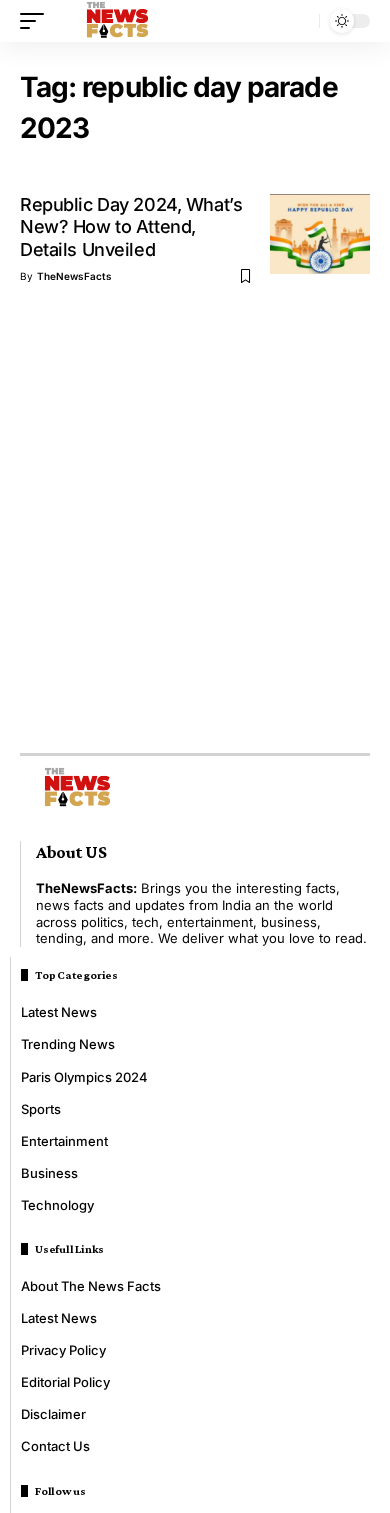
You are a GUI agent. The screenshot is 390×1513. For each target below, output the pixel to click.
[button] (37, 21)
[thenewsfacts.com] (117, 21)
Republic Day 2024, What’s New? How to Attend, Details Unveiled (131, 227)
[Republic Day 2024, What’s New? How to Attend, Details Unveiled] (320, 234)
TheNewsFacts (74, 276)
